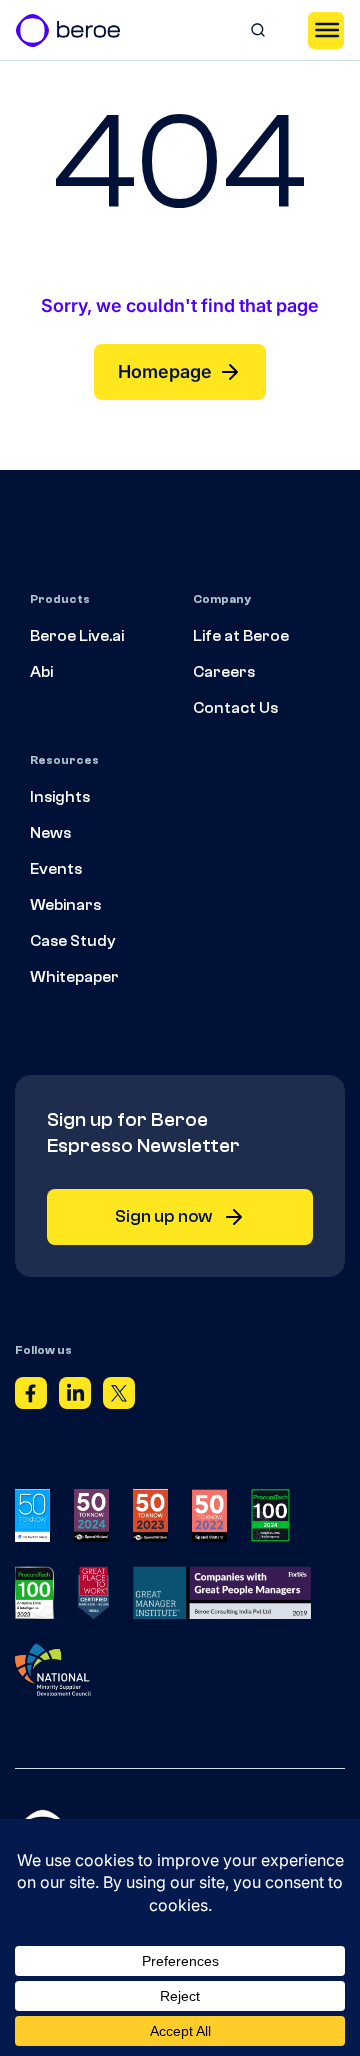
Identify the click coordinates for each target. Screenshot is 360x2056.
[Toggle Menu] (326, 30)
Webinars (65, 905)
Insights (60, 797)
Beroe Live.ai (77, 636)
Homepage (165, 371)
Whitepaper (74, 977)
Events (56, 869)
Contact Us (235, 708)
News (50, 833)
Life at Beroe (241, 636)
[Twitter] (119, 1397)
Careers (224, 672)
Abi (41, 672)
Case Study (73, 941)
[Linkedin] (75, 1397)
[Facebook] (31, 1397)
